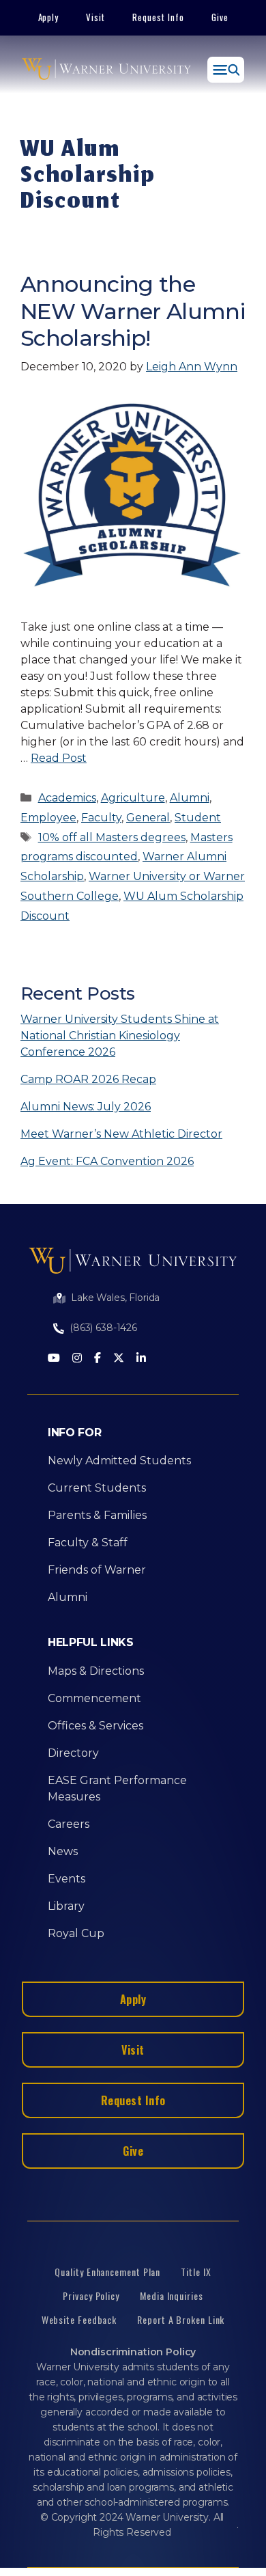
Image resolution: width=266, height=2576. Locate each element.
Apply (49, 17)
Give (220, 17)
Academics (67, 798)
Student (198, 818)
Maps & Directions (96, 1671)
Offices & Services (95, 1726)
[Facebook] (98, 1359)
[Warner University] (106, 70)
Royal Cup (76, 1933)
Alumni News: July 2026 (86, 1107)
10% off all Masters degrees (112, 837)
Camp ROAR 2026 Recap (88, 1079)
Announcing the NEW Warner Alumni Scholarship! (133, 311)
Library (66, 1906)
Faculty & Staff (88, 1543)
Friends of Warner (97, 1570)
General (148, 818)
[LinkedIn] (141, 1359)
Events (66, 1879)
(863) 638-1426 (103, 1328)
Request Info (158, 17)
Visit (95, 17)
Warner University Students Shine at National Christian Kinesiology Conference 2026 (120, 1036)
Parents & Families (97, 1515)
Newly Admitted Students (119, 1461)
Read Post (59, 758)
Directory (73, 1753)
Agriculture (133, 798)
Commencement (94, 1698)
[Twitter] (119, 1359)
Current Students (97, 1488)
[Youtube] (54, 1359)
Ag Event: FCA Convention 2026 (107, 1161)
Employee (48, 818)
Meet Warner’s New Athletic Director (121, 1134)
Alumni (190, 798)
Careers (69, 1824)
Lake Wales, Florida (115, 1298)
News (63, 1851)
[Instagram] (77, 1359)
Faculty (101, 818)
